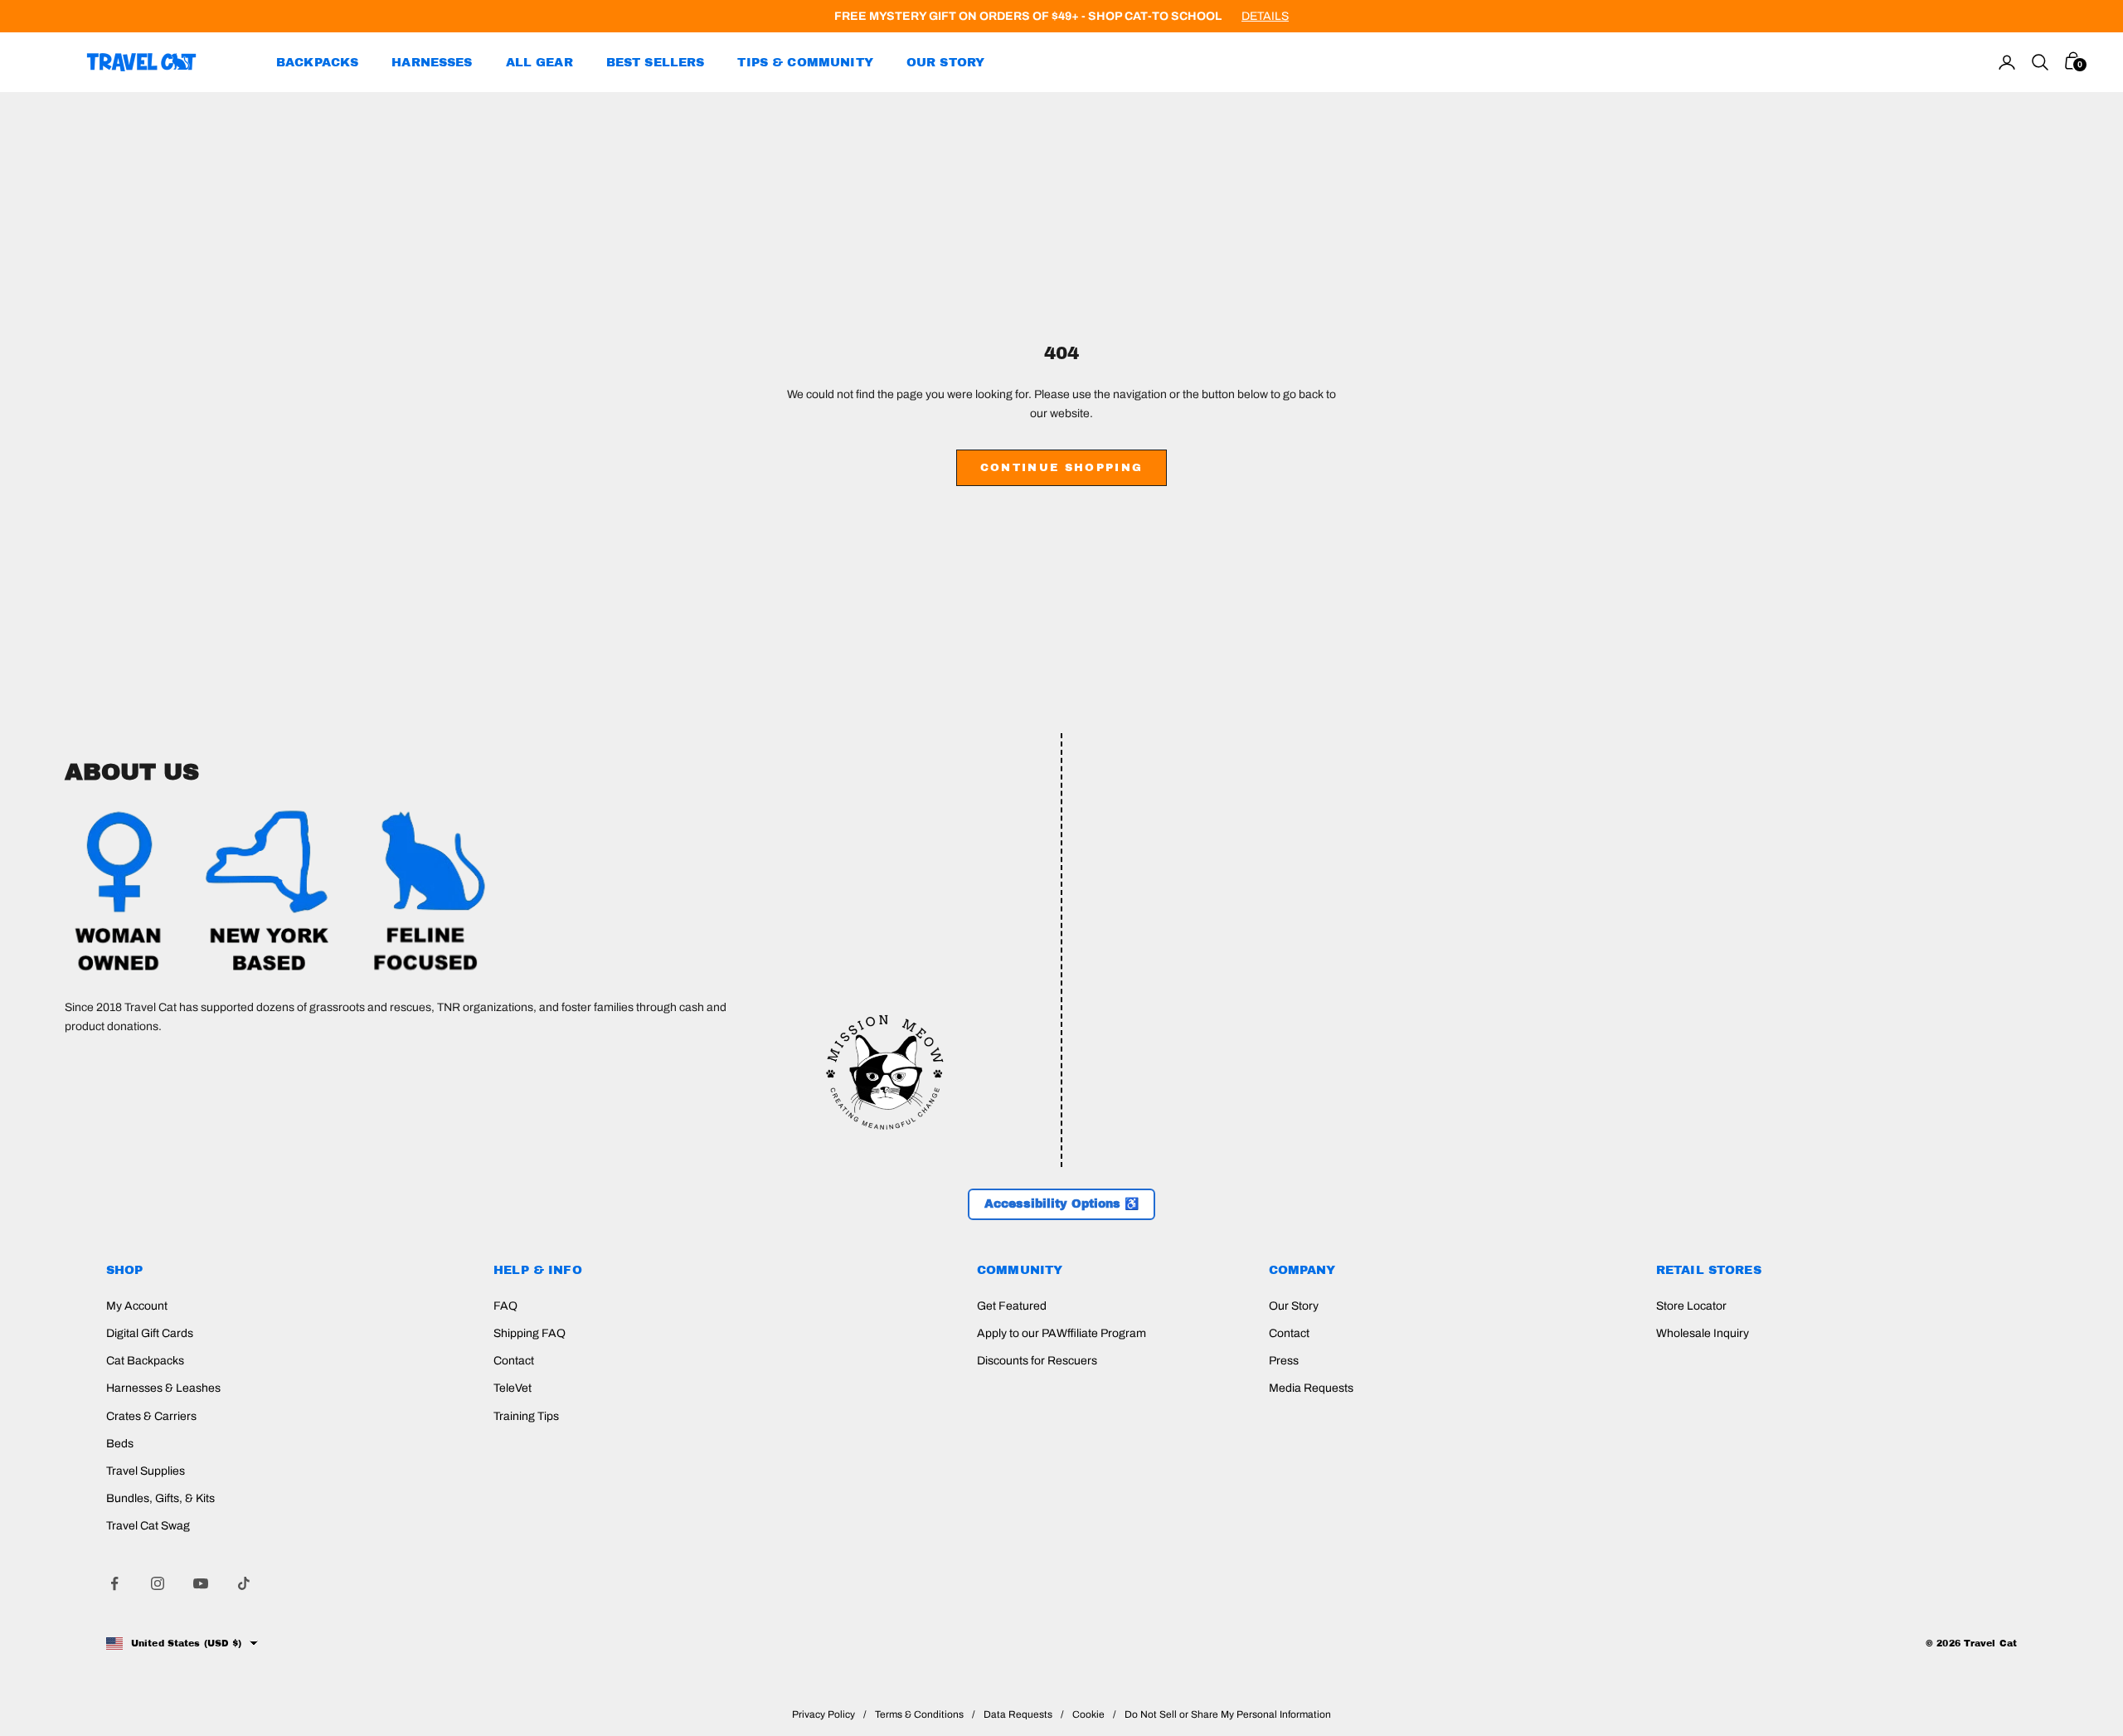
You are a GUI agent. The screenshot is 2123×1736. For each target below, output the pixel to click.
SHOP (125, 1270)
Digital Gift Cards (150, 1333)
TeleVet (513, 1388)
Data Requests (1018, 1714)
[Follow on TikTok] (244, 1583)
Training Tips (526, 1416)
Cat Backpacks (145, 1361)
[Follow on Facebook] (114, 1583)
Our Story (1294, 1306)
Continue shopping (1062, 468)
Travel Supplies (146, 1471)
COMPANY (1302, 1270)
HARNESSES (432, 62)
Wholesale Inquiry (1703, 1333)
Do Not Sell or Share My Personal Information (1228, 1714)
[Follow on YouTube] (201, 1583)
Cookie (1088, 1714)
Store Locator (1691, 1306)
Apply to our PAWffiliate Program (1061, 1333)
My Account (137, 1306)
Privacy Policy (823, 1714)
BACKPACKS (317, 62)
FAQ (505, 1306)
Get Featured (1012, 1306)
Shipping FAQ (530, 1333)
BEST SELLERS (656, 62)
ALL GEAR (539, 62)
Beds (120, 1444)
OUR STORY (945, 62)
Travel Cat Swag (148, 1526)
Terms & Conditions (919, 1714)
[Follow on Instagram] (158, 1583)
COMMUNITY (1020, 1270)
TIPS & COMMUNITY (805, 62)
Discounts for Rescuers (1037, 1361)
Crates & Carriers (151, 1416)
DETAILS (1265, 16)
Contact (514, 1361)
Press (1284, 1361)
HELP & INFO (538, 1270)
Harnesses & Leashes (163, 1388)
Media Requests (1311, 1388)
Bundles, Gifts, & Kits (160, 1498)
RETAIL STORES (1709, 1270)
